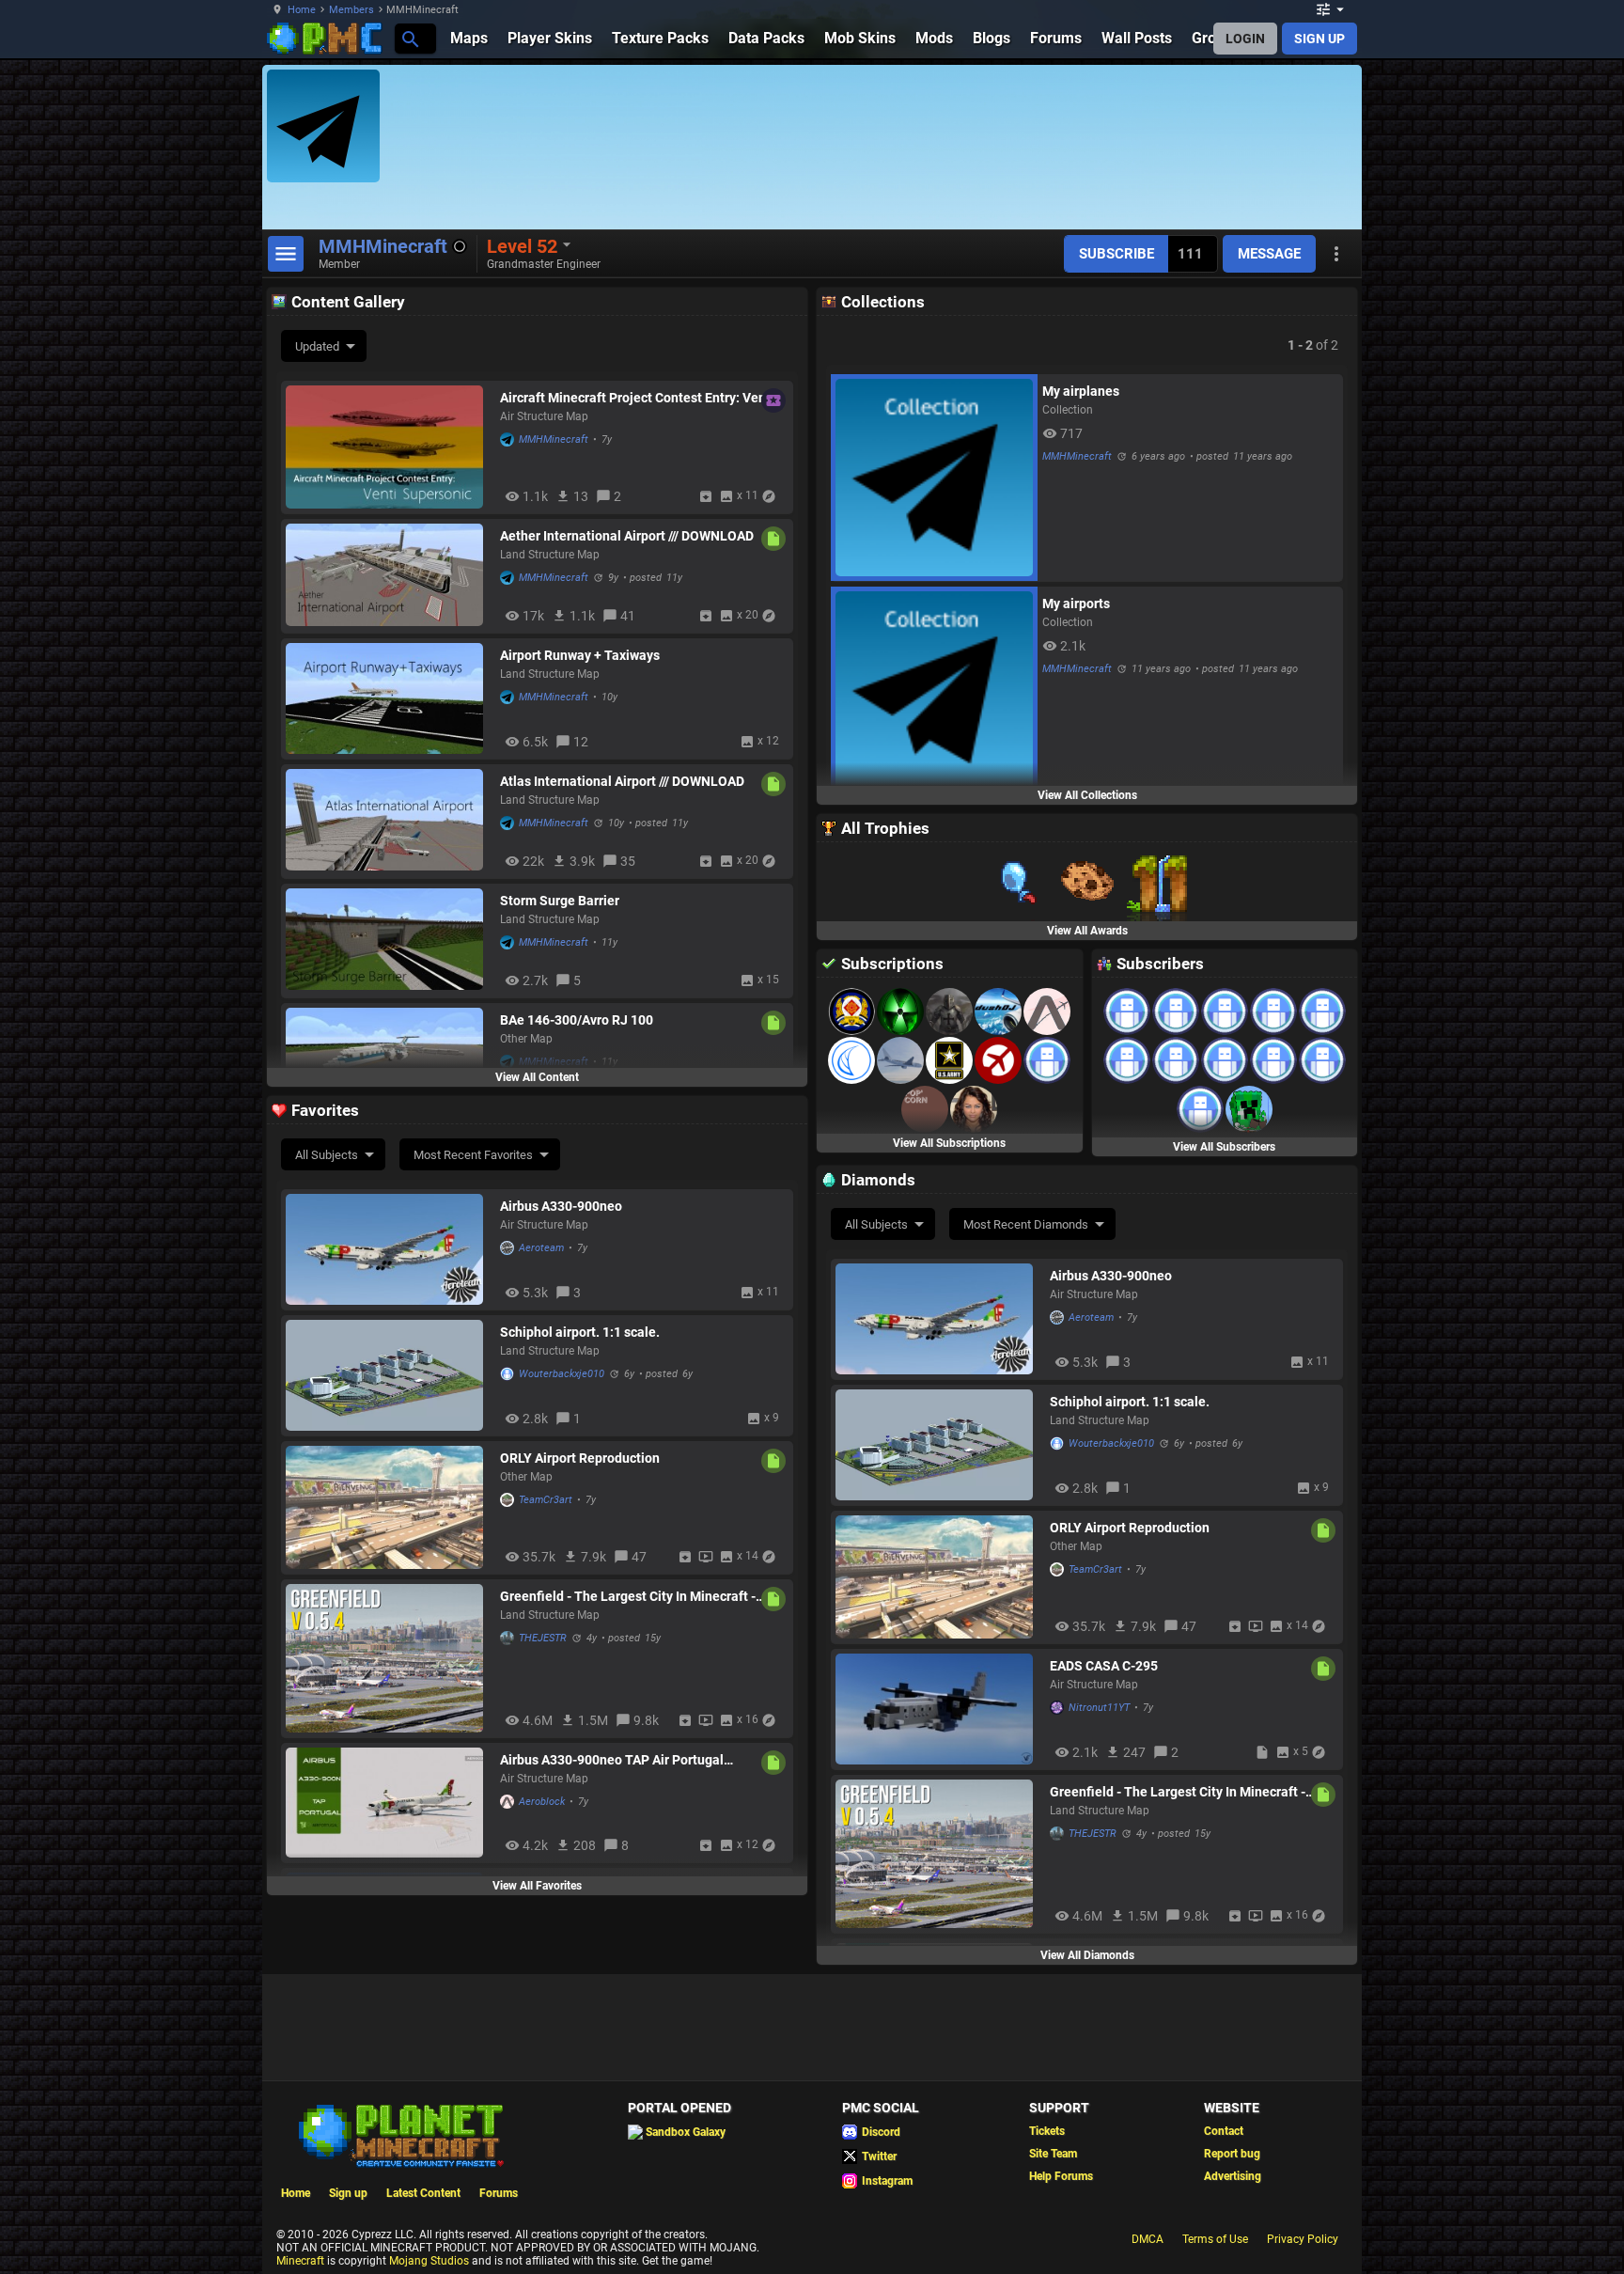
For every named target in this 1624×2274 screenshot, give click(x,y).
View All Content (537, 1077)
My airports (1076, 604)
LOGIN (1245, 39)
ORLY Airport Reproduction (580, 1458)
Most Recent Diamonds (1026, 1224)
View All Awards (1087, 931)
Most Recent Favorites (473, 1155)
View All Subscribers (1224, 1147)
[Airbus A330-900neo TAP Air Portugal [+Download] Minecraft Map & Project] (388, 1803)
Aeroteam (541, 1248)
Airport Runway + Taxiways (580, 655)
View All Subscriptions (949, 1143)
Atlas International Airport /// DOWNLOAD (622, 781)
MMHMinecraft (554, 439)
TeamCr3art (546, 1500)
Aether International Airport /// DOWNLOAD (627, 536)
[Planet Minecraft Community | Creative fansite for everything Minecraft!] (399, 2134)
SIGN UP (1319, 39)
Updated (317, 346)
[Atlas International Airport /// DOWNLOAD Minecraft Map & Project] (388, 821)
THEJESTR (543, 1638)
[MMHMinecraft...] (409, 38)
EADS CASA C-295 (1104, 1666)
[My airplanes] (934, 478)
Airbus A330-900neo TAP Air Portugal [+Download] (612, 1760)
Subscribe (1116, 254)
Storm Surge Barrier (560, 901)
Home (302, 10)
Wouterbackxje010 (562, 1374)
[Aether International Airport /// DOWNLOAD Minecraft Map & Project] (388, 576)
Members (351, 10)
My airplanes (1081, 391)
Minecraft (300, 2261)
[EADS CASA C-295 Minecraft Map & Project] (938, 1709)
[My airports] (934, 690)
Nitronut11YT (1099, 1708)
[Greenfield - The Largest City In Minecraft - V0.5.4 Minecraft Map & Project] (388, 1658)
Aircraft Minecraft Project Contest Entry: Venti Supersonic (637, 398)
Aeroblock (542, 1802)
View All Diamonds (1087, 1955)
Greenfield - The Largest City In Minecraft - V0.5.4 (628, 1596)
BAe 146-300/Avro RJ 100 (577, 1020)
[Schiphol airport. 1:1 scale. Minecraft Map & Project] (388, 1375)
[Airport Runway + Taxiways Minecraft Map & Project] (388, 698)
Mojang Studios (429, 2261)
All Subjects (327, 1155)
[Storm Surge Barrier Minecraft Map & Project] (388, 941)
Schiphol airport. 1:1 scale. (580, 1332)
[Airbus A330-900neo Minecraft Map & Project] (388, 1249)
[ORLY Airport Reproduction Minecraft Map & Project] (388, 1507)
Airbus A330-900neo (561, 1206)
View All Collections (1087, 795)
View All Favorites (537, 1886)
